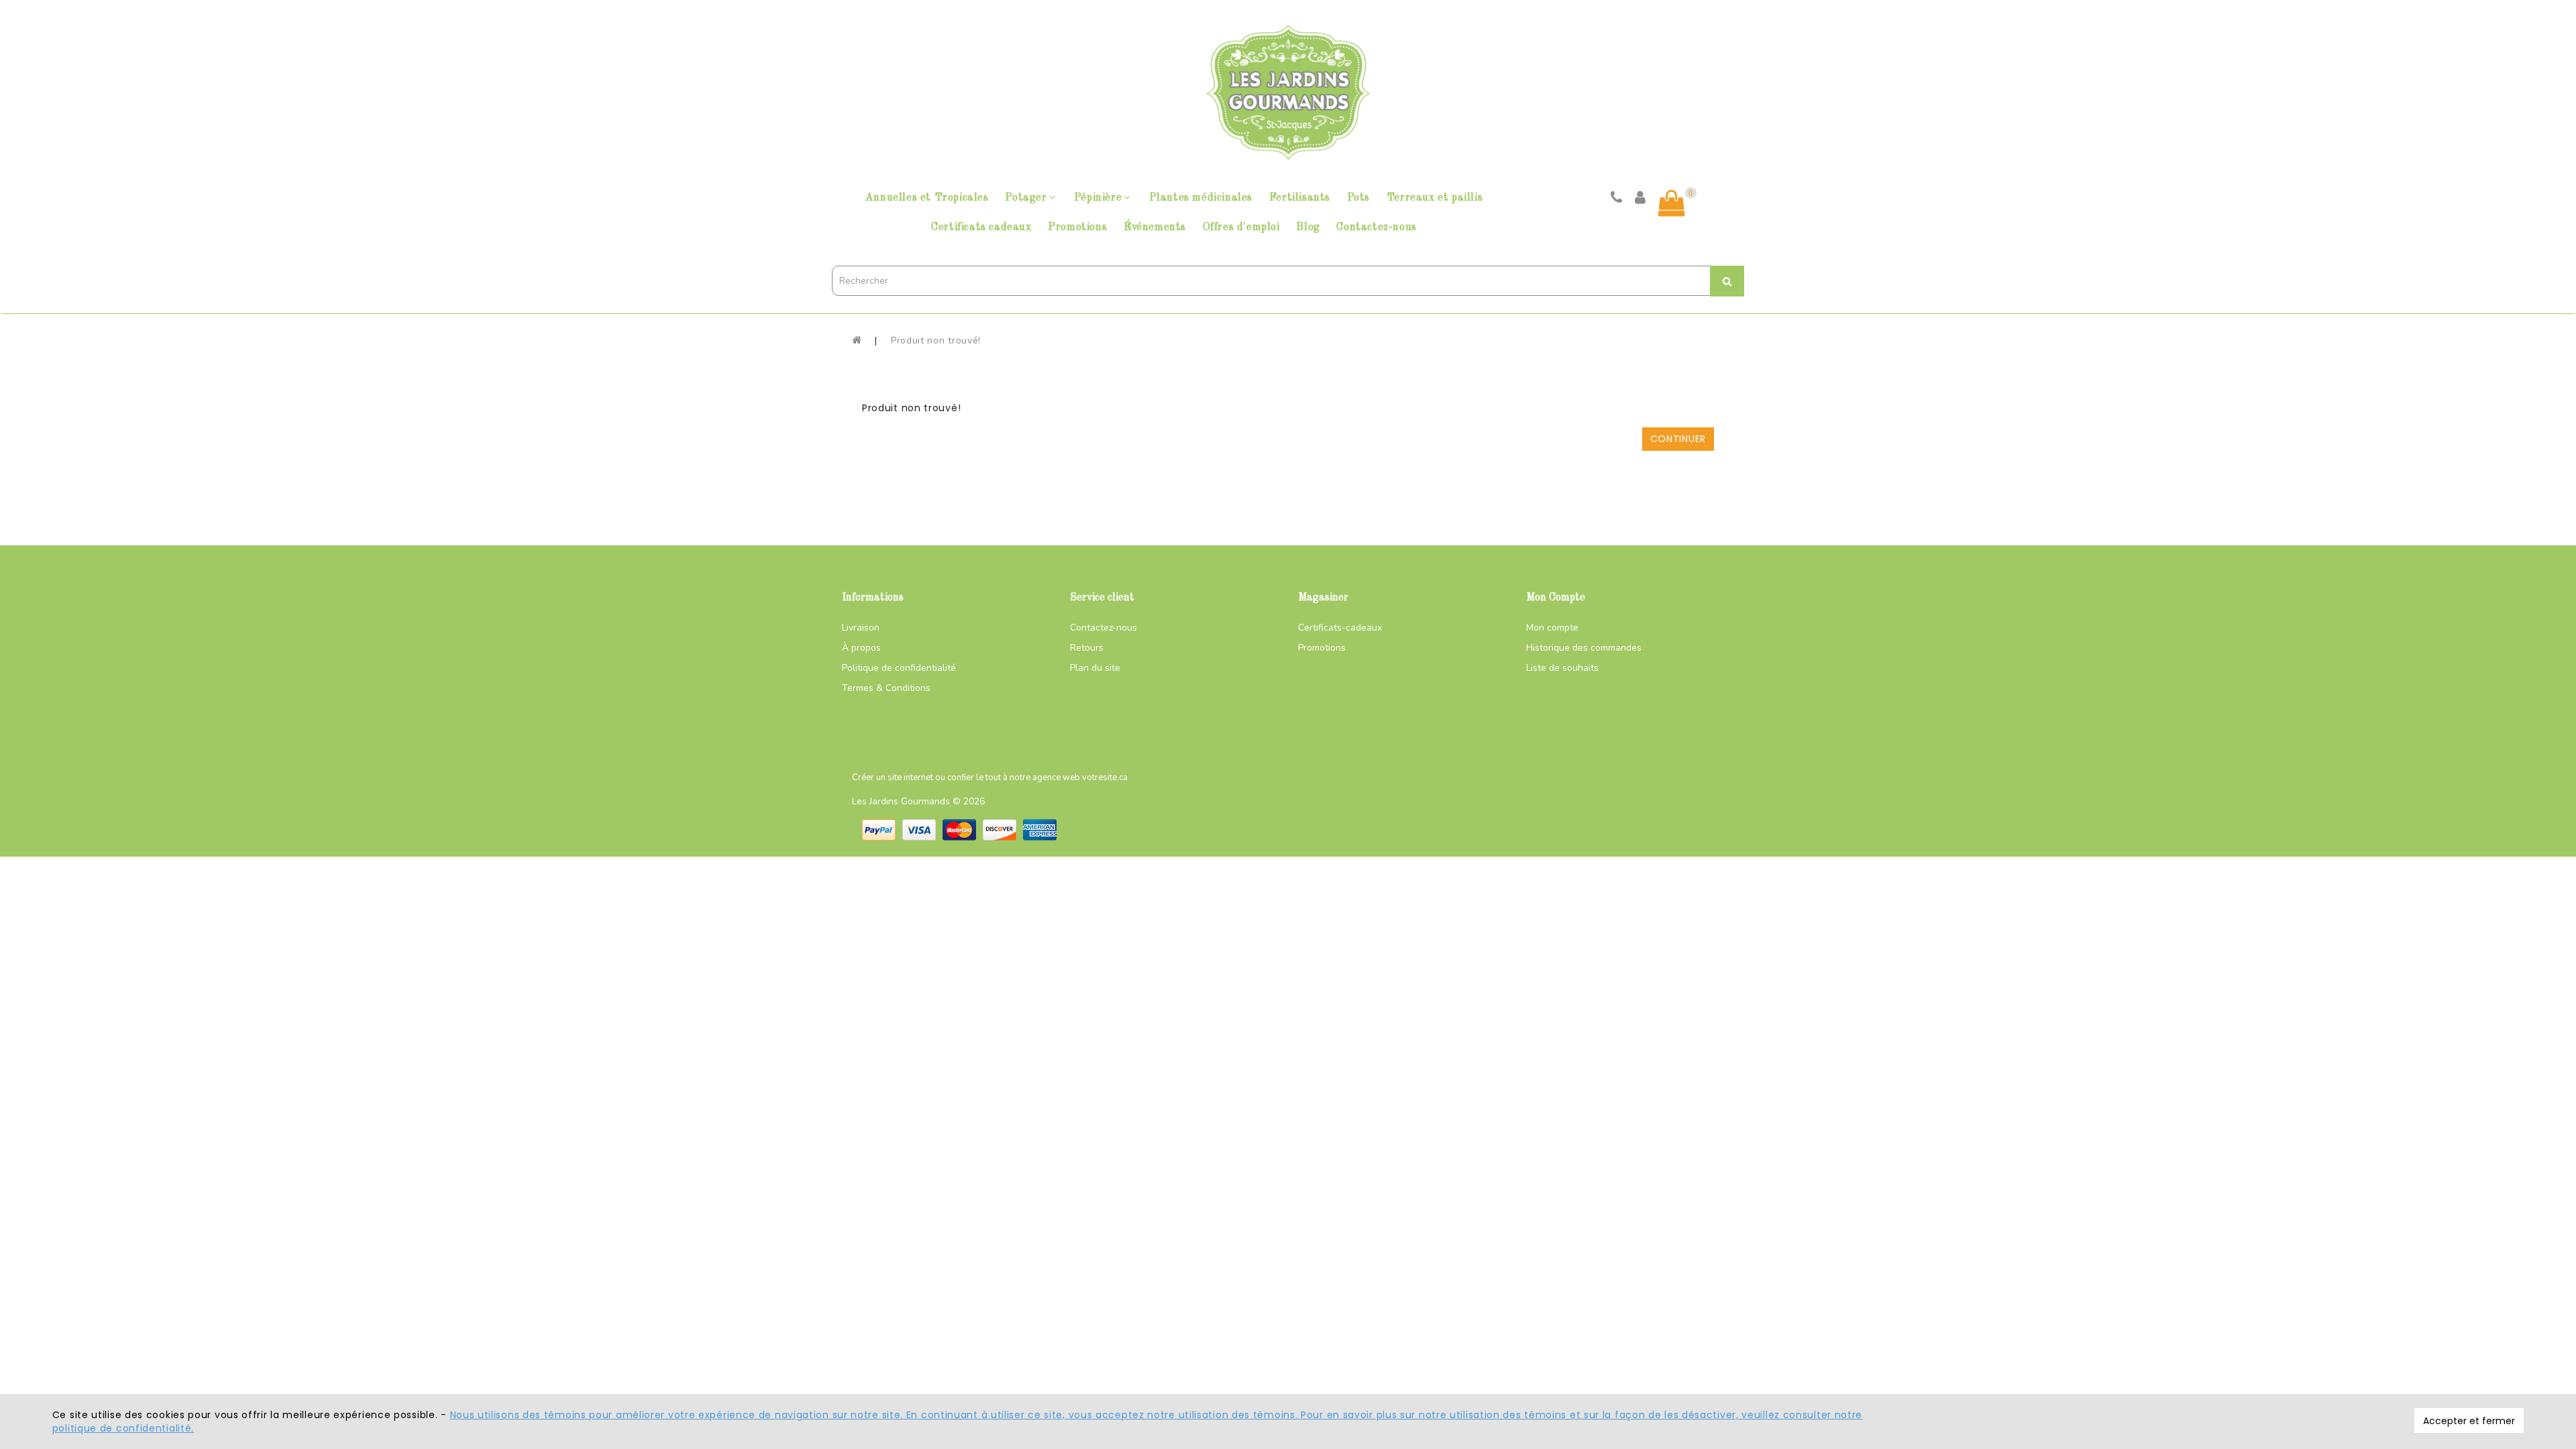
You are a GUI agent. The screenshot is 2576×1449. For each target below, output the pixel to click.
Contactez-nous (1376, 227)
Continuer (1678, 439)
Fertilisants (1300, 198)
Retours (1087, 648)
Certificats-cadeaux (1340, 628)
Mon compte (1552, 628)
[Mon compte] (1641, 199)
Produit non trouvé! (936, 340)
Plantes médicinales (1201, 198)
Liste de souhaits (1562, 668)
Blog (1308, 227)
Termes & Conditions (886, 688)
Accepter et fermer (2469, 1421)
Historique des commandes (1584, 648)
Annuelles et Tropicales (927, 198)
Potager (1026, 198)
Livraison (861, 628)
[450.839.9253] (1617, 199)
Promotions (1077, 227)
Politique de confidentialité (899, 668)
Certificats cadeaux (981, 227)
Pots (1358, 198)
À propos (861, 648)
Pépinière (1098, 198)
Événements (1155, 227)
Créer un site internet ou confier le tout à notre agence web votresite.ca (990, 777)
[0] (1672, 203)
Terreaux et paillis (1435, 198)
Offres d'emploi (1241, 227)
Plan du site (1095, 668)
